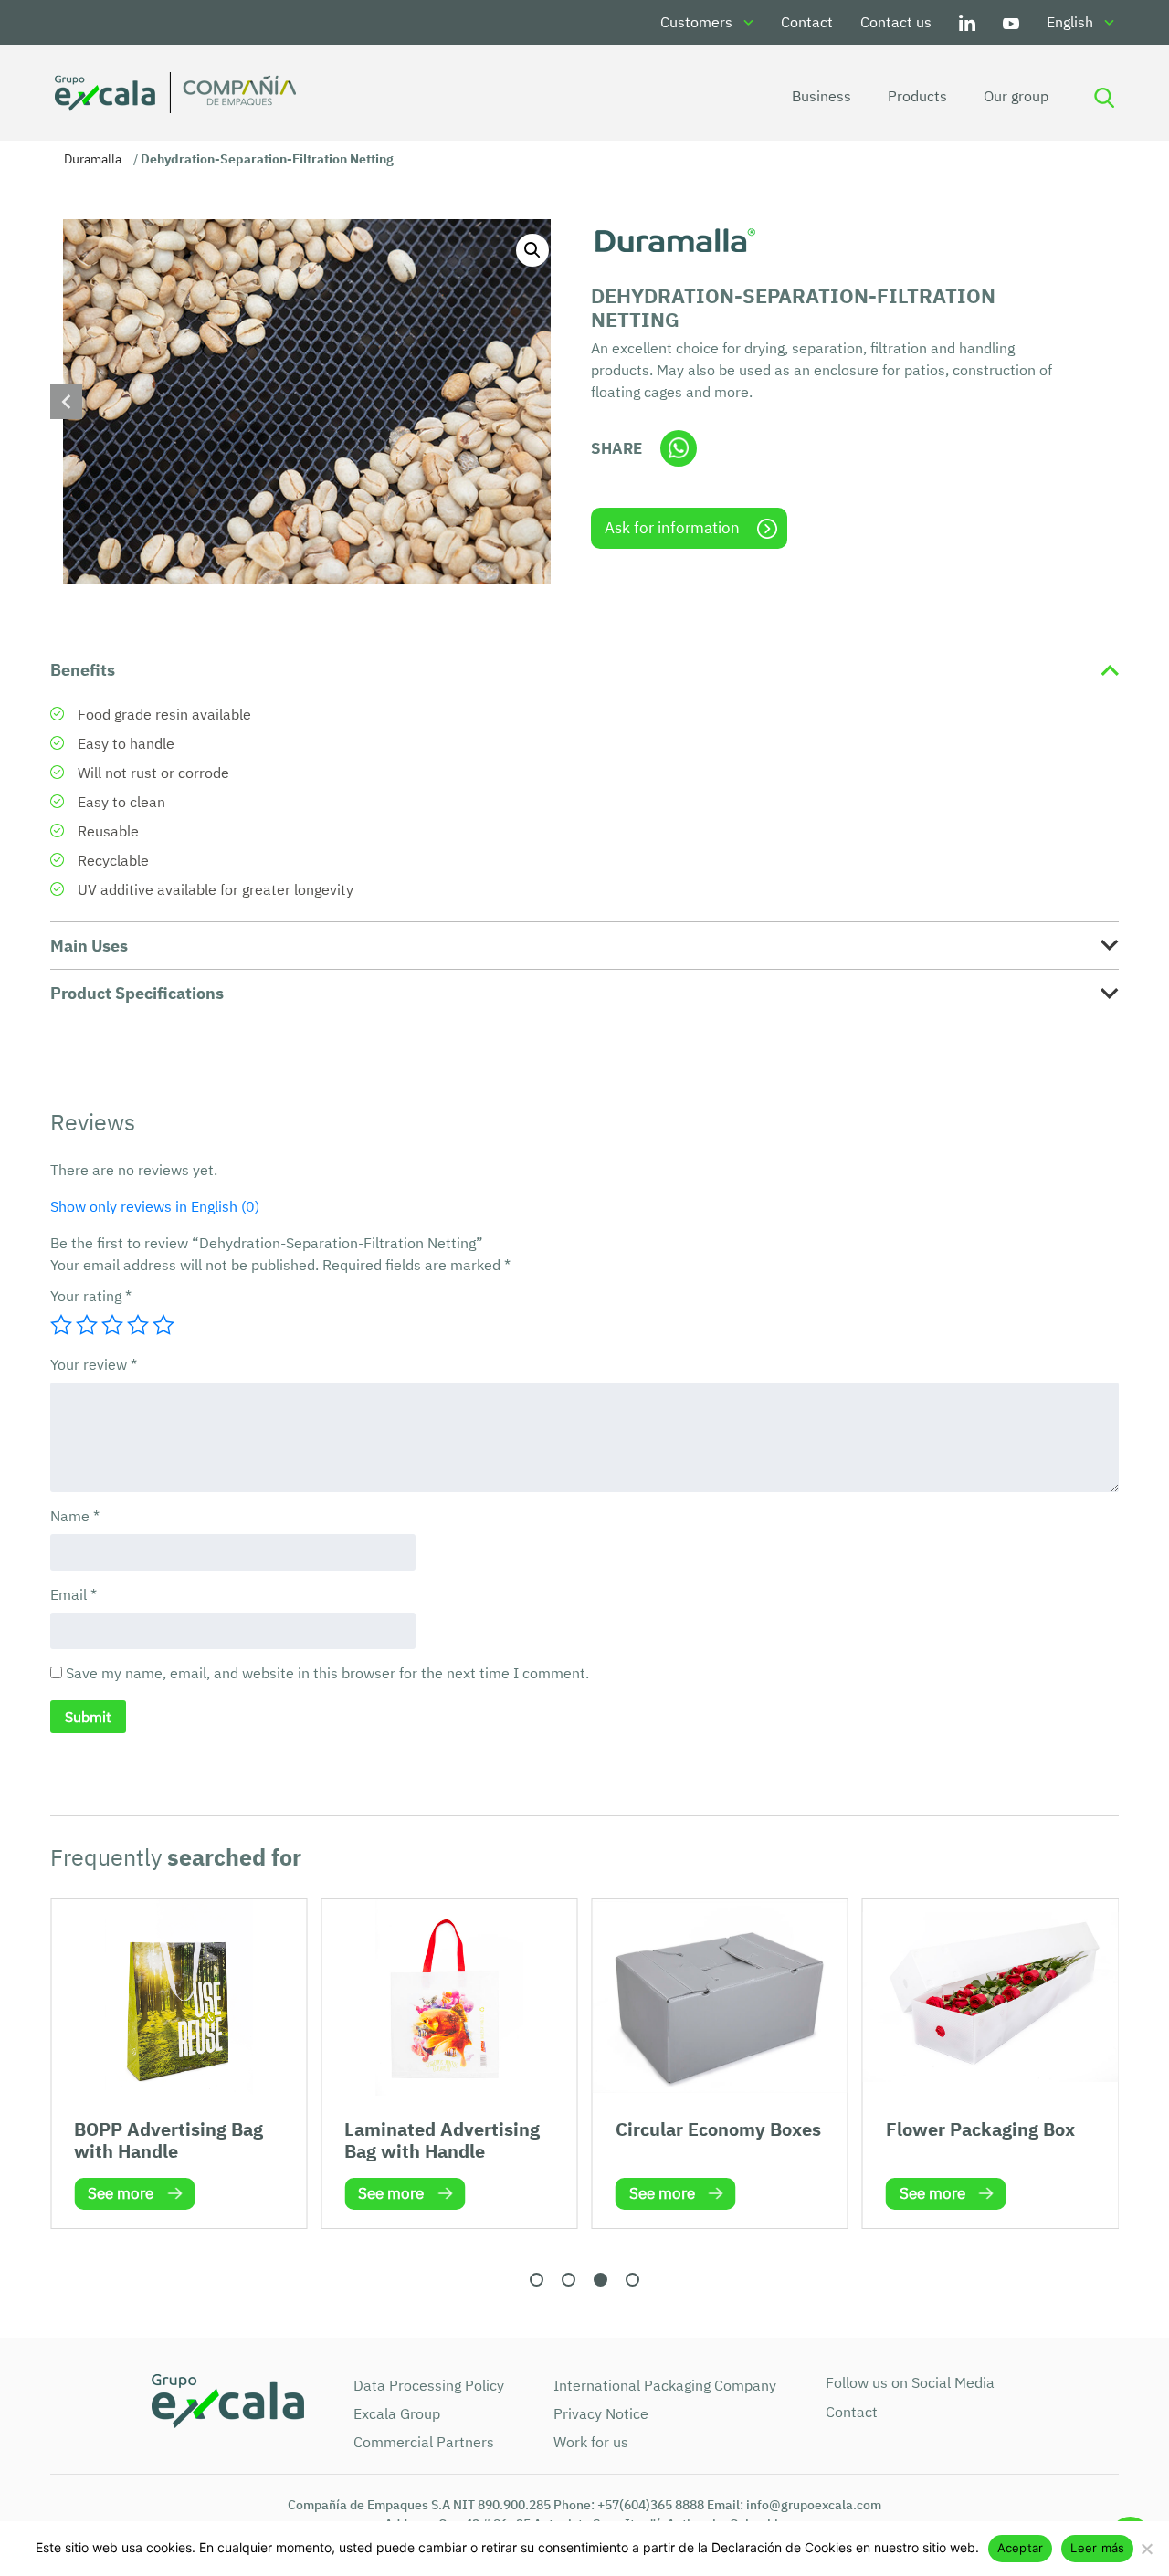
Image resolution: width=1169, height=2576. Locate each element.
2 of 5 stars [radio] (87, 1325)
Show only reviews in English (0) (155, 1206)
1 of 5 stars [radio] (61, 1325)
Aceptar (1021, 2548)
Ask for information (672, 528)
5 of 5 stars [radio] (163, 1325)
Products (917, 96)
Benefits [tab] (83, 670)
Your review (94, 1364)
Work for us (591, 2442)
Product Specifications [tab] (137, 993)
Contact (807, 22)
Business (821, 96)
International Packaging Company (665, 2385)
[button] (532, 250)
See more (121, 2193)
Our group (1016, 96)
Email (74, 1594)
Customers (696, 22)
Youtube (1011, 22)
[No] (1146, 2549)
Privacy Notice (601, 2413)
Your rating (91, 1296)
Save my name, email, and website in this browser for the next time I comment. (327, 1673)
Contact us (896, 22)
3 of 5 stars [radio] (112, 1325)
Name (75, 1516)
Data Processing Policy (429, 2385)
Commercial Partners (424, 2442)
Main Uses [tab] (89, 946)
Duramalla (93, 159)
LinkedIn (967, 22)
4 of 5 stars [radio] (138, 1325)
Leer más (1097, 2548)
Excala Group (397, 2413)
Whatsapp (679, 448)
